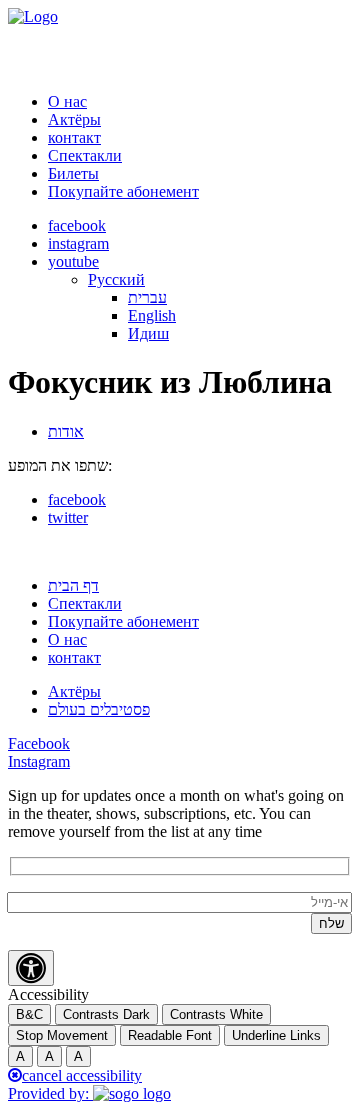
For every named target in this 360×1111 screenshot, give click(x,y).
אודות (66, 431)
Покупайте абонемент (123, 191)
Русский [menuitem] (116, 279)
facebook (77, 225)
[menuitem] (116, 279)
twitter (68, 517)
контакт (74, 137)
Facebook (39, 743)
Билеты (73, 173)
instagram (78, 243)
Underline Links (276, 1035)
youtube (73, 261)
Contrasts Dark (106, 1014)
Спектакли (85, 155)
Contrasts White (216, 1014)
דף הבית (73, 585)
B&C (29, 1014)
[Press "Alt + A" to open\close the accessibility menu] (31, 968)
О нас (67, 101)
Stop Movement (62, 1035)
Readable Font (170, 1035)
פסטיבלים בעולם (99, 709)
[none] (220, 307)
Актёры (74, 119)
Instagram (39, 761)
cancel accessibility (82, 1075)
